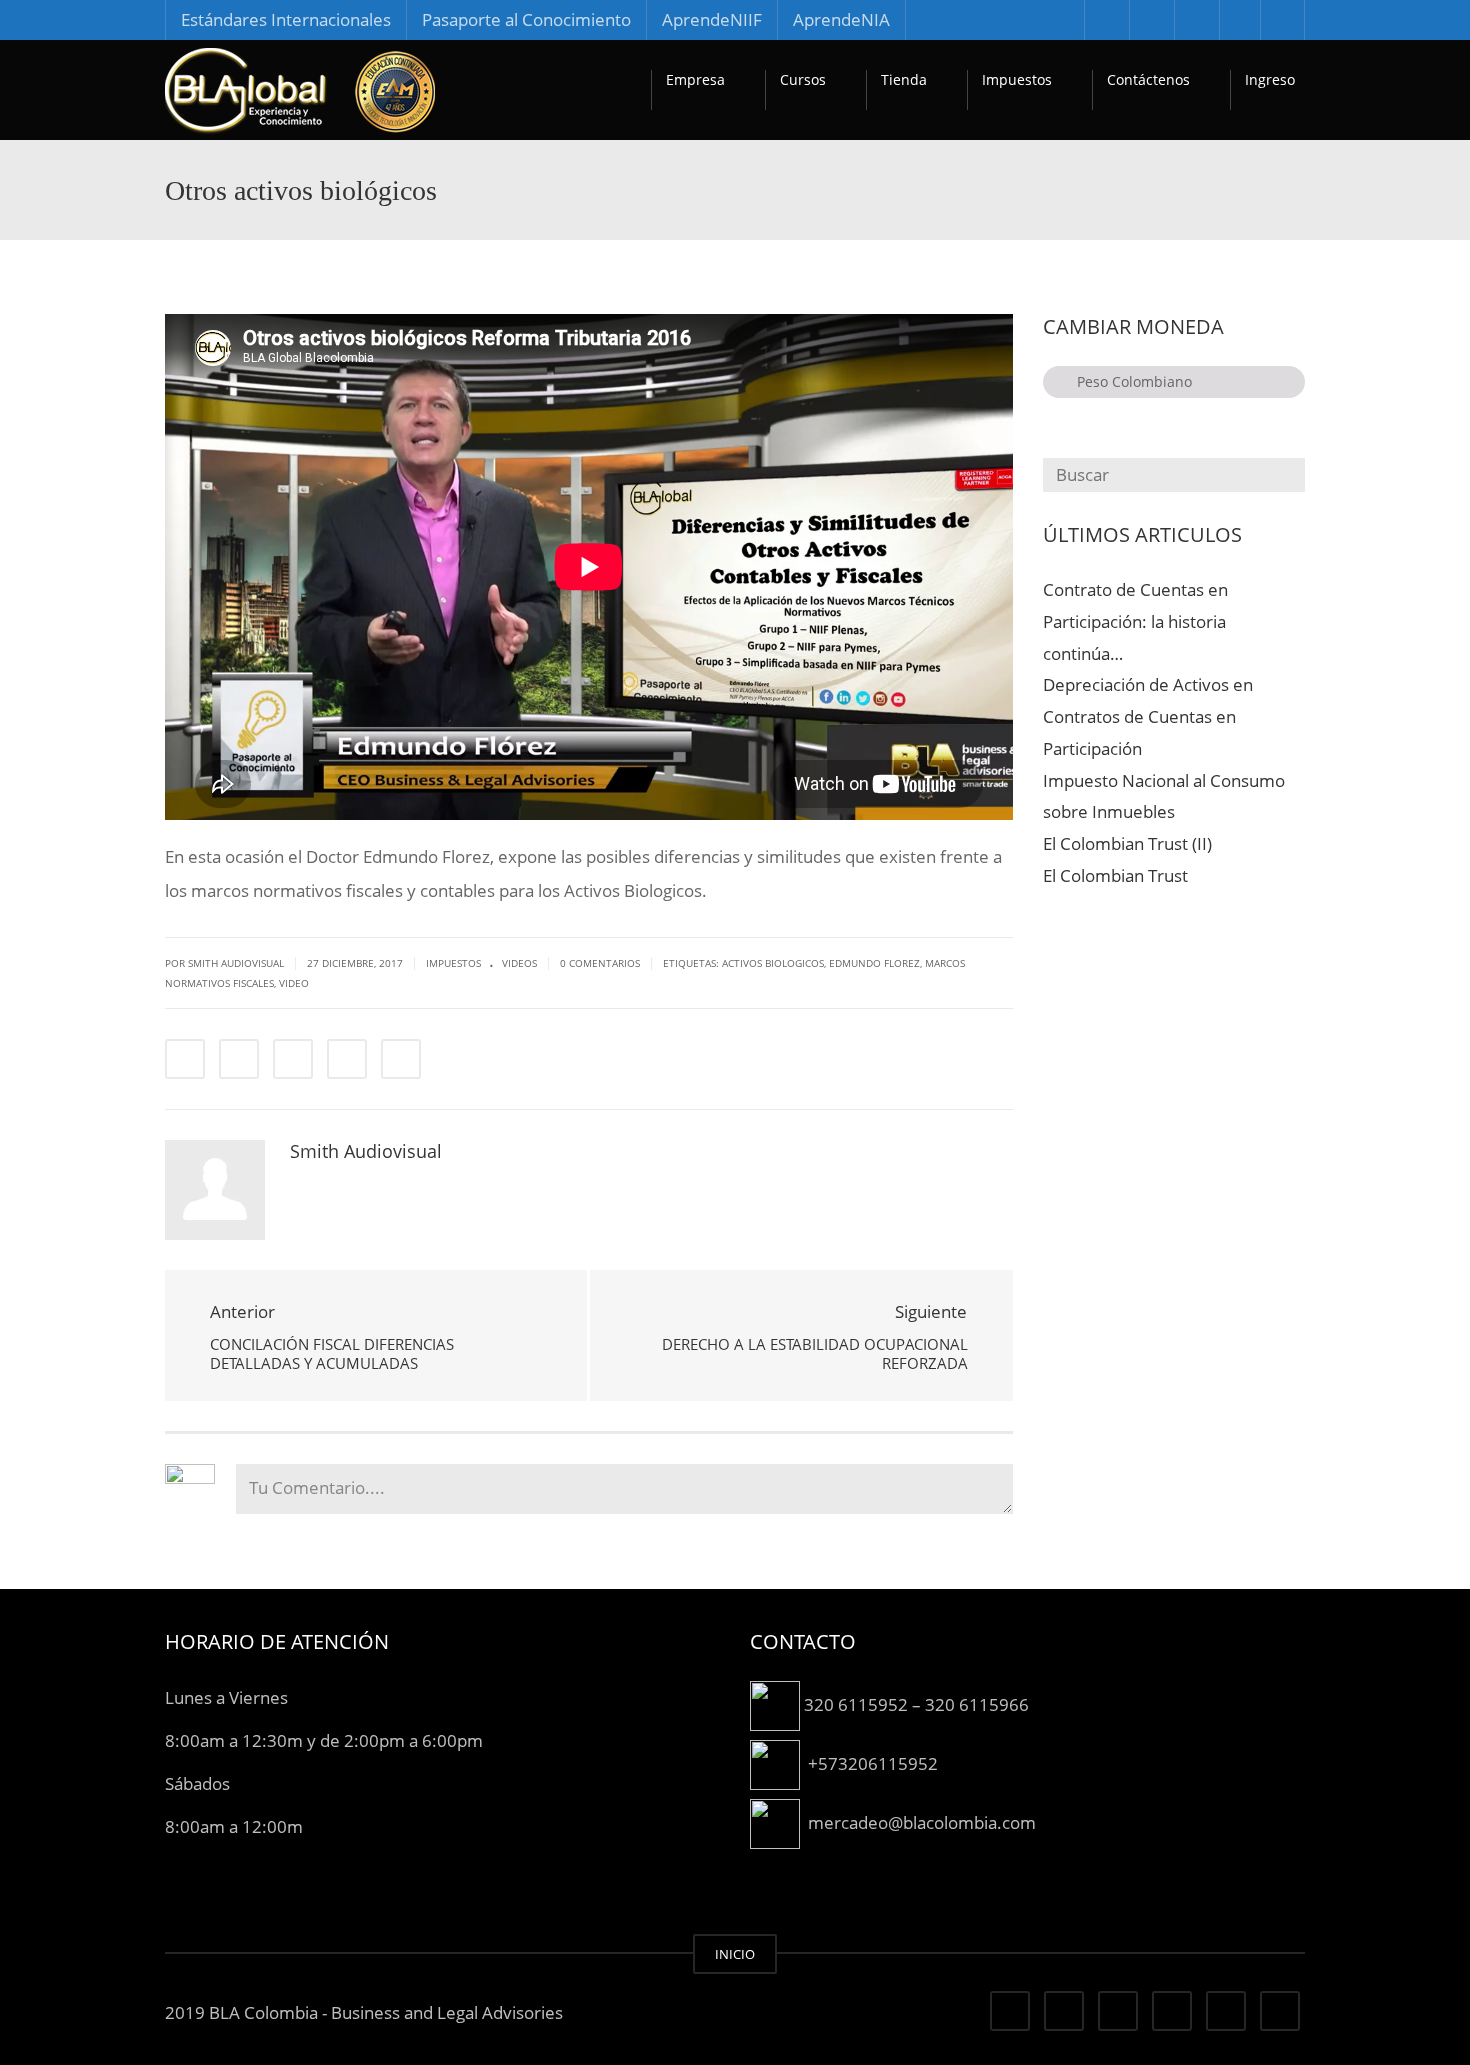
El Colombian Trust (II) (1127, 843)
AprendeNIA (841, 19)
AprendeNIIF (712, 19)
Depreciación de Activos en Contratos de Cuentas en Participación (1148, 716)
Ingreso (1270, 79)
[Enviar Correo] (401, 1059)
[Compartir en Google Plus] (347, 1059)
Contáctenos (1148, 79)
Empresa (695, 79)
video (294, 983)
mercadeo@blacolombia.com (922, 1821)
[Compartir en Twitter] (239, 1059)
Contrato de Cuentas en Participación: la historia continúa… (1135, 621)
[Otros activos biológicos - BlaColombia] (300, 89)
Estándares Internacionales (286, 19)
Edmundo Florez (874, 963)
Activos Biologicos (773, 963)
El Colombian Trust (1115, 875)
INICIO (735, 1954)
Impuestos (1017, 79)
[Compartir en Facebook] (185, 1059)
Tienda (904, 79)
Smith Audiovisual (366, 1151)
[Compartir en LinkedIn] (293, 1059)
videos (519, 963)
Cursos (803, 79)
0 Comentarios (600, 963)
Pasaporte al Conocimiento (526, 19)
